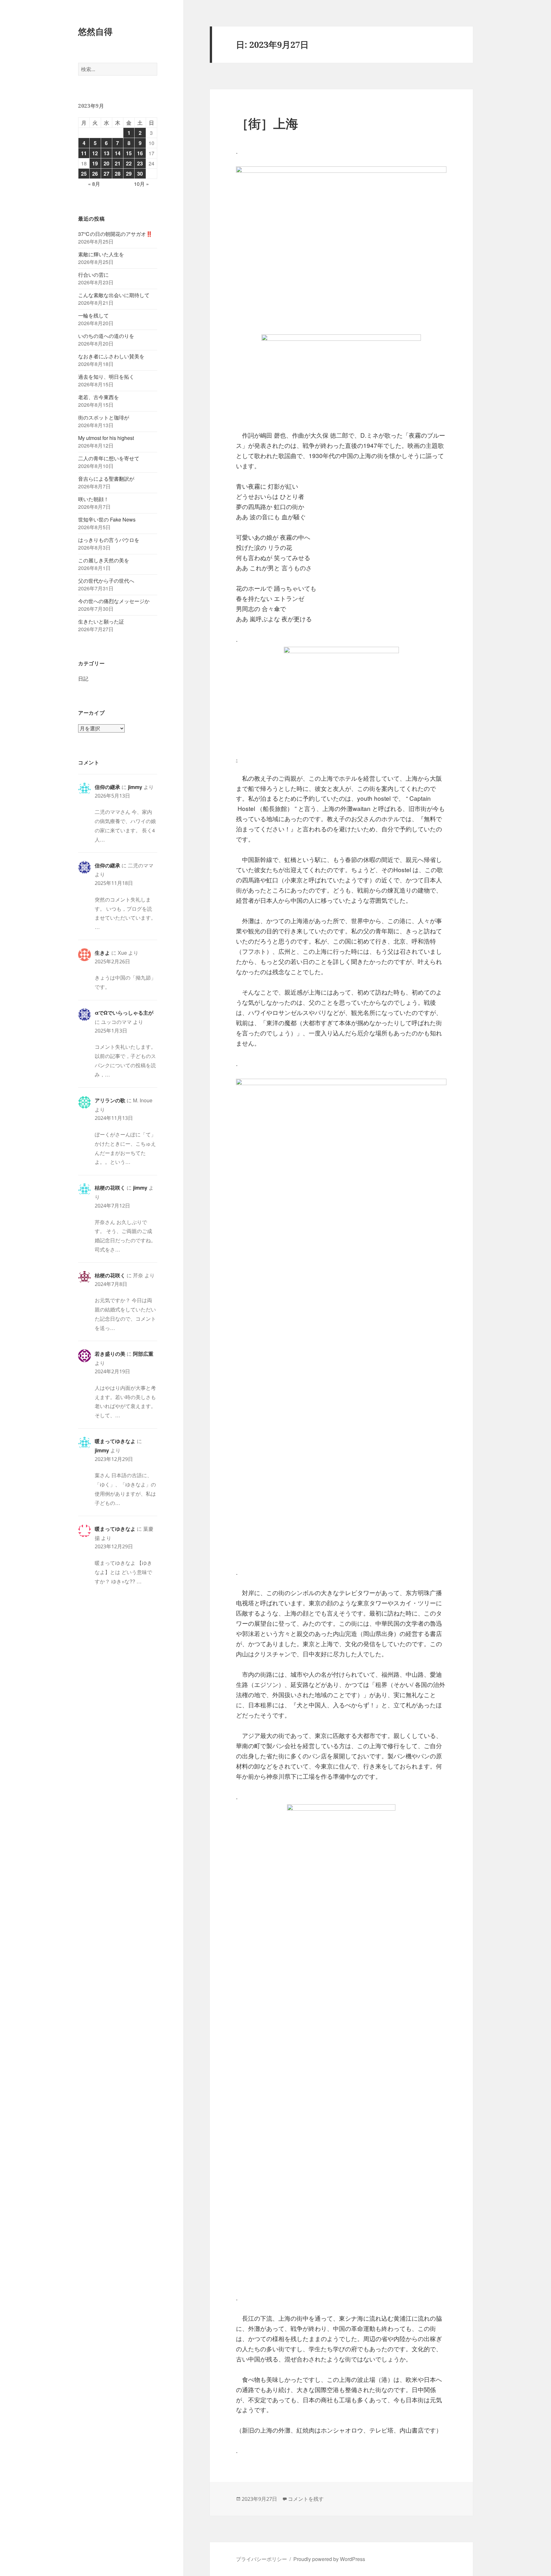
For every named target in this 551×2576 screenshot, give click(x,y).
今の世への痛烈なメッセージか (114, 601)
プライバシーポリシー (261, 2559)
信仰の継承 (107, 787)
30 (140, 174)
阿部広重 (143, 1354)
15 (129, 153)
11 (84, 153)
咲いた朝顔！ (93, 499)
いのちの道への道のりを (106, 336)
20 (107, 163)
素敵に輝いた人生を (101, 254)
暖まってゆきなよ (115, 1441)
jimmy (135, 787)
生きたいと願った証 (101, 621)
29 (129, 174)
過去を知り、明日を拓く (106, 377)
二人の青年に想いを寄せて (109, 458)
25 (84, 174)
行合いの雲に (93, 275)
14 (118, 153)
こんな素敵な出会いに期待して (114, 295)
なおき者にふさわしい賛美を (111, 356)
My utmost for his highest (106, 438)
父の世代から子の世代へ (106, 581)
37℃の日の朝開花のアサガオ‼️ (115, 234)
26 (95, 174)
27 (107, 174)
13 (107, 153)
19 (95, 163)
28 (118, 174)
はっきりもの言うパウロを (109, 540)
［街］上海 (267, 123)
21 (118, 163)
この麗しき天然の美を (104, 560)
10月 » (141, 184)
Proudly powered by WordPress (329, 2559)
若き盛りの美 (110, 1354)
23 (140, 163)
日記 (83, 679)
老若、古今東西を (99, 397)
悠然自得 (95, 31)
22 (129, 163)
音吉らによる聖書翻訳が (106, 479)
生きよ (102, 953)
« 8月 (94, 184)
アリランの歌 (110, 1100)
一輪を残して (93, 315)
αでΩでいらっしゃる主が (124, 1013)
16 (140, 153)
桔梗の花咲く (110, 1188)
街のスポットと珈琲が (104, 417)
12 (95, 153)
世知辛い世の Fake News (107, 519)
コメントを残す (306, 2499)
